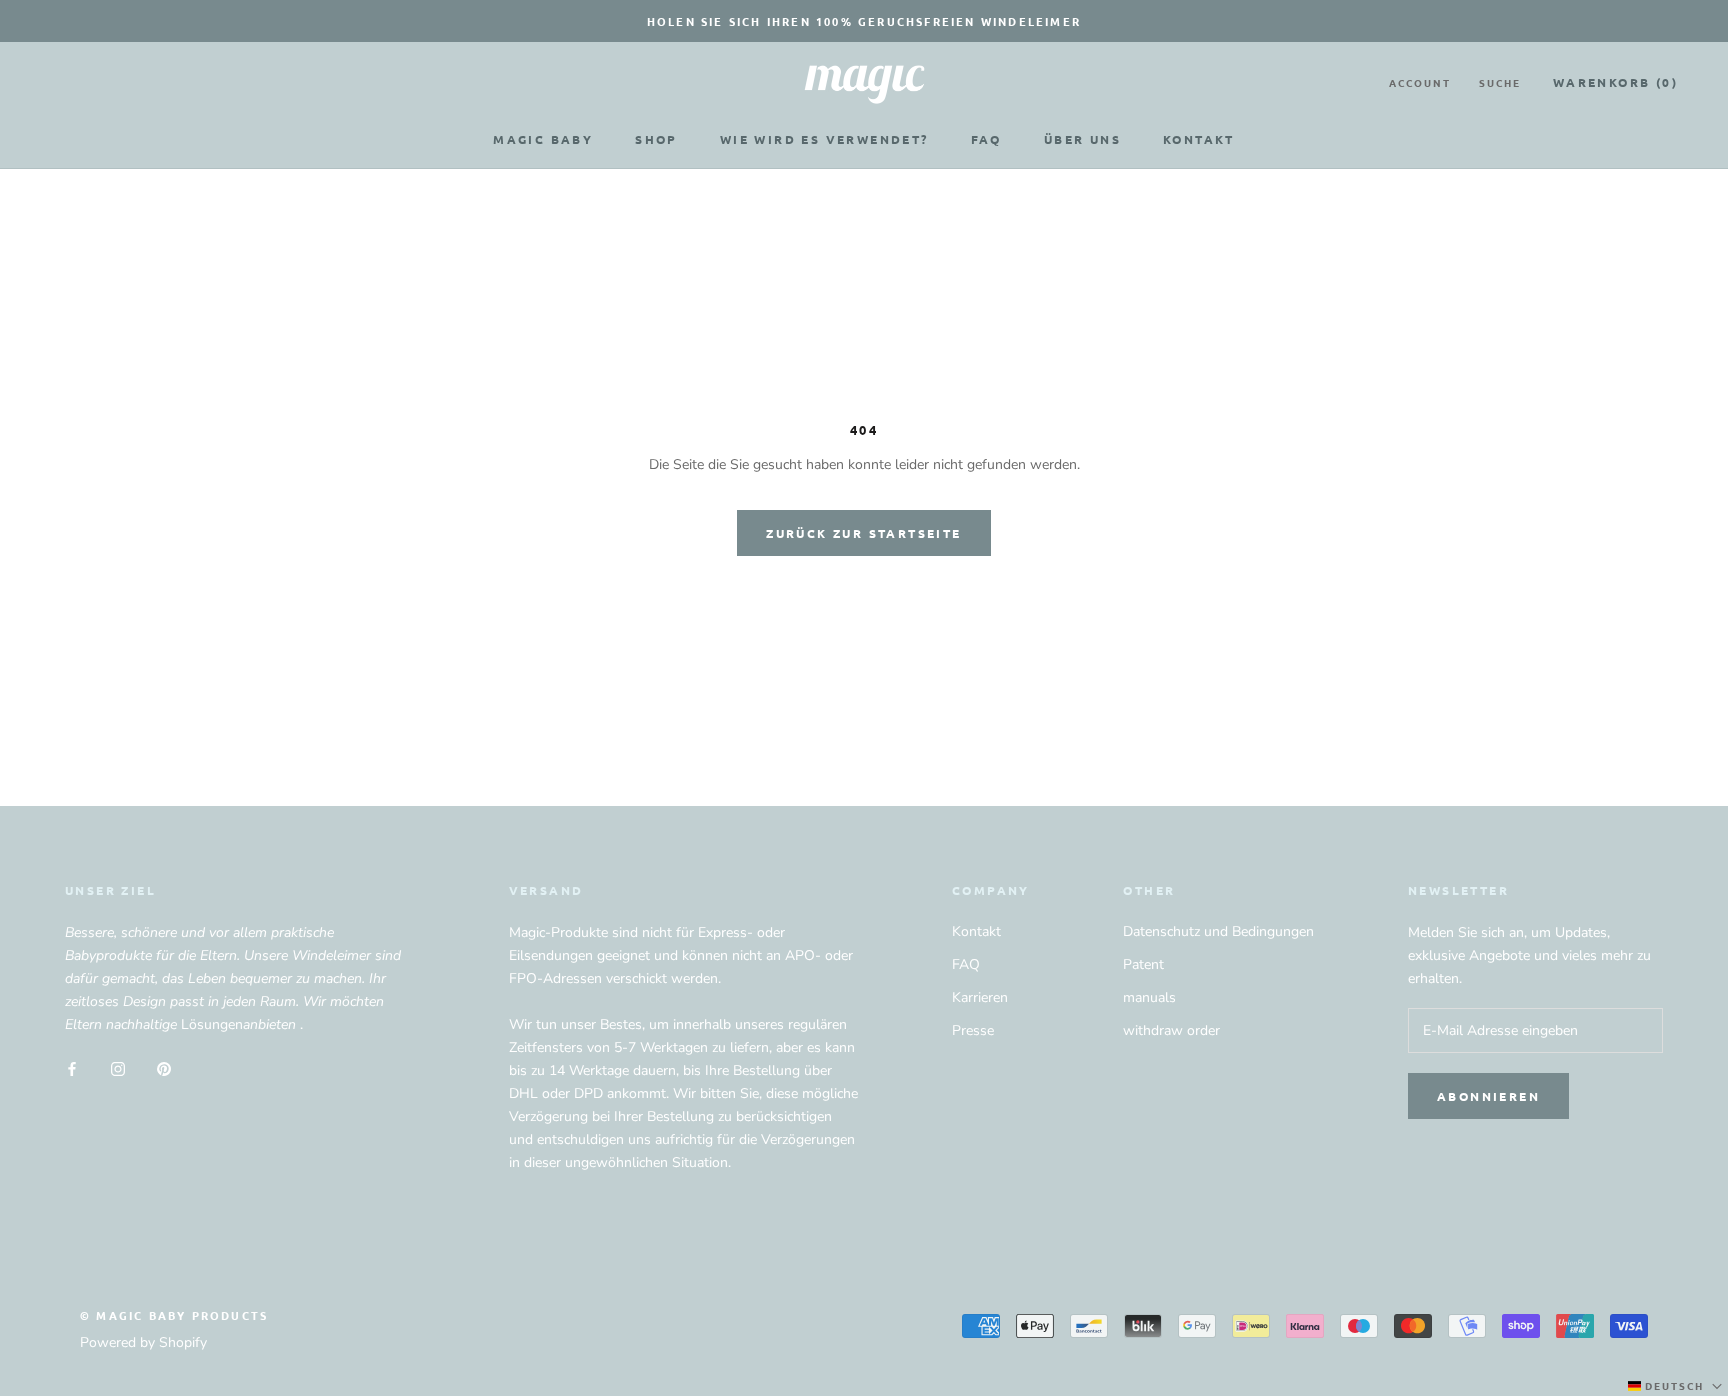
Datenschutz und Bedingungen (1218, 931)
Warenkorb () (1615, 82)
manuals (1149, 997)
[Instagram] (118, 1067)
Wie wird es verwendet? (824, 139)
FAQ (986, 139)
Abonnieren (1488, 1096)
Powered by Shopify (143, 1342)
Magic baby (543, 139)
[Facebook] (72, 1067)
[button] (1677, 1386)
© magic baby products (174, 1315)
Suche (1500, 82)
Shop (656, 139)
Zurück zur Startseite (863, 533)
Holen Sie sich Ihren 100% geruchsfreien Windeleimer (864, 21)
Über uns (1082, 139)
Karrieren (980, 997)
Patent (1143, 964)
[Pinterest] (164, 1067)
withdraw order (1171, 1030)
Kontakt (1199, 139)
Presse (973, 1030)
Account (1420, 82)
